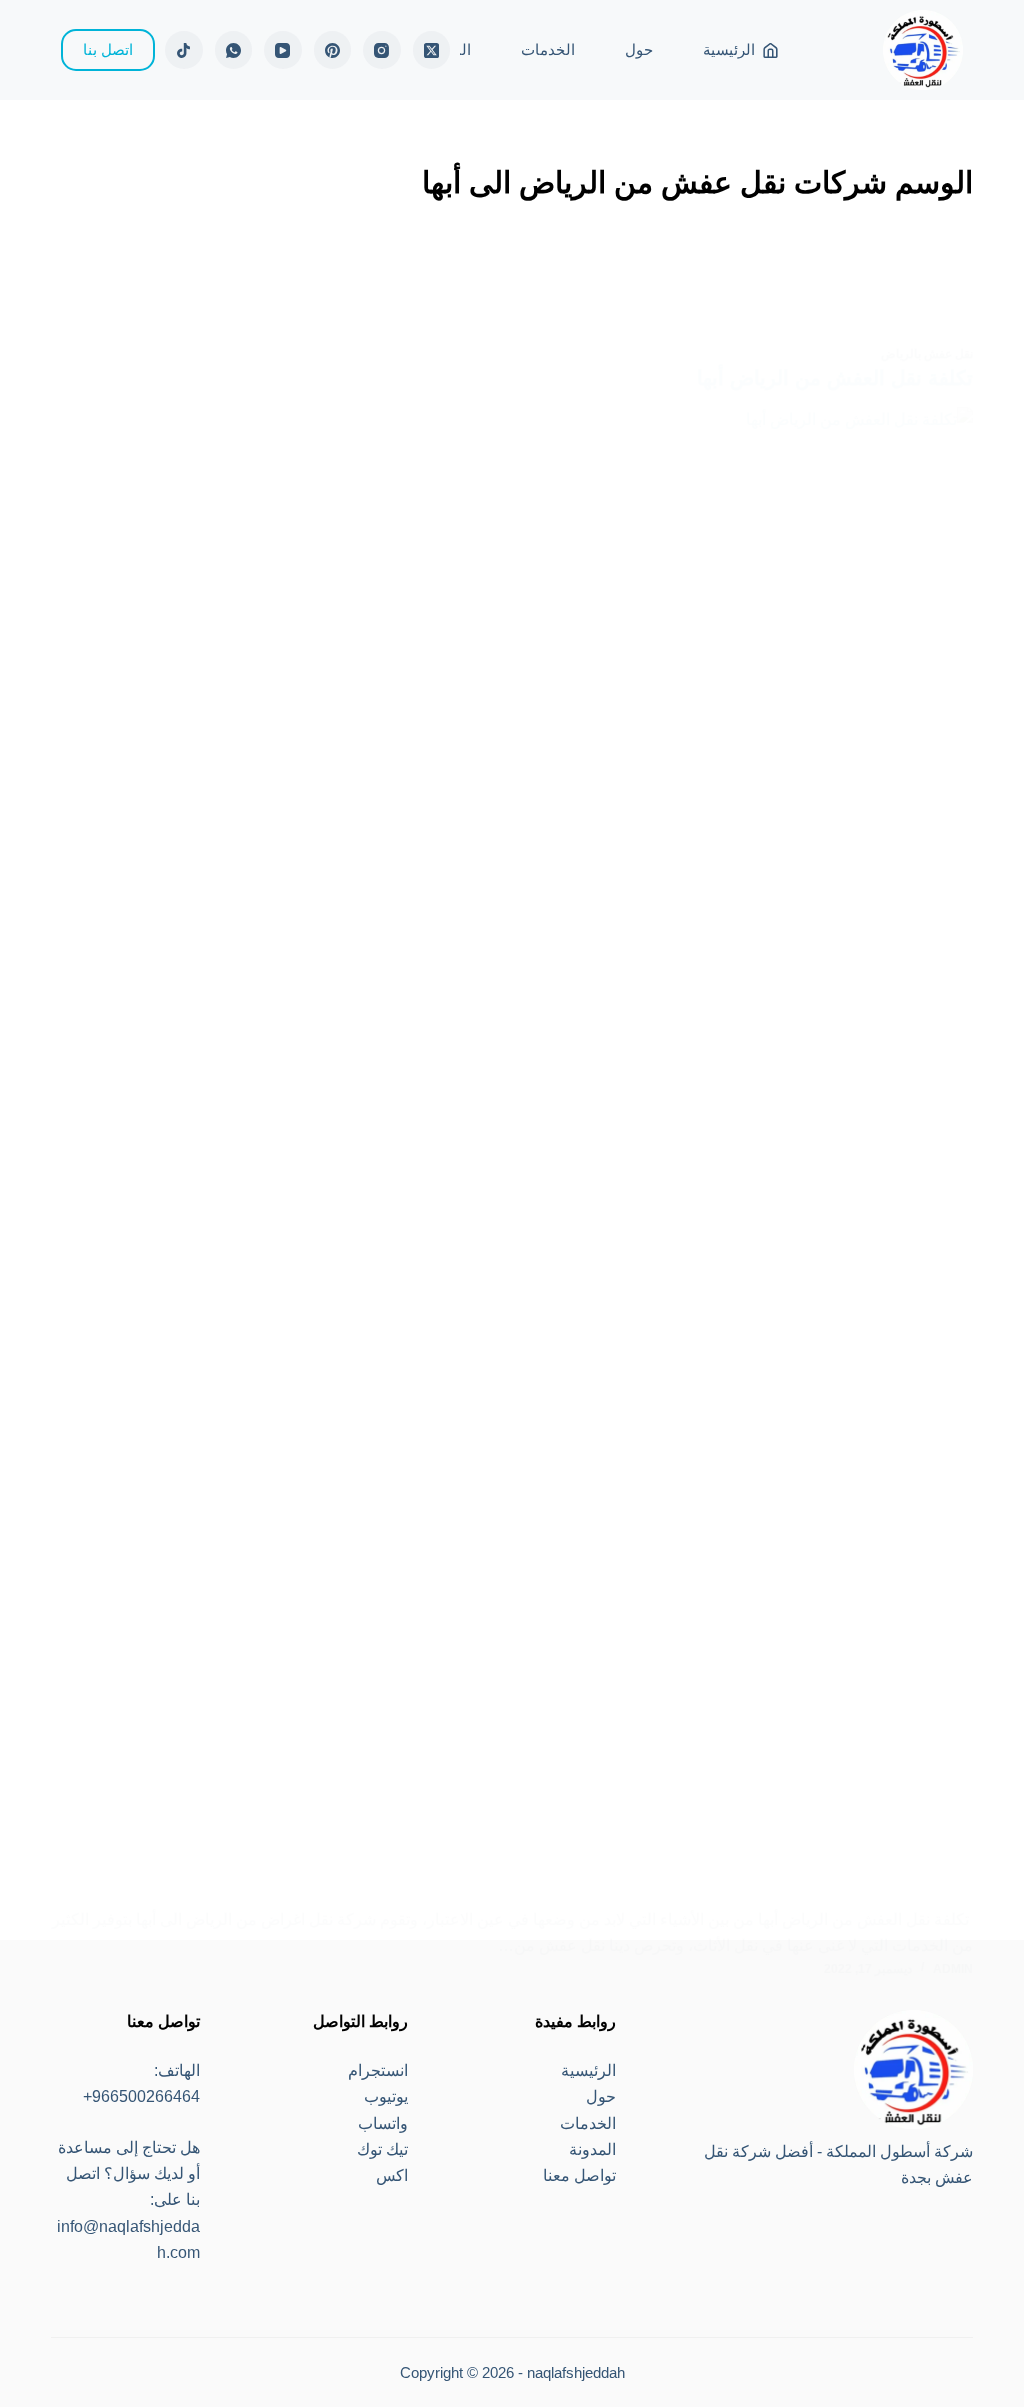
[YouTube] (283, 50)
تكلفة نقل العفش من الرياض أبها (835, 378)
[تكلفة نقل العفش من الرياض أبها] (512, 1157)
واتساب (383, 2123)
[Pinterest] (333, 50)
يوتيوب (386, 2096)
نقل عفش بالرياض (927, 354)
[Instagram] (382, 50)
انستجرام (378, 2070)
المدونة (592, 2149)
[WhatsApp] (234, 50)
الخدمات (548, 49)
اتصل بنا (108, 49)
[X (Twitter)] (432, 50)
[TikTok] (184, 50)
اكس (392, 2175)
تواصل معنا (579, 2175)
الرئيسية (729, 49)
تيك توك (382, 2149)
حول (639, 49)
